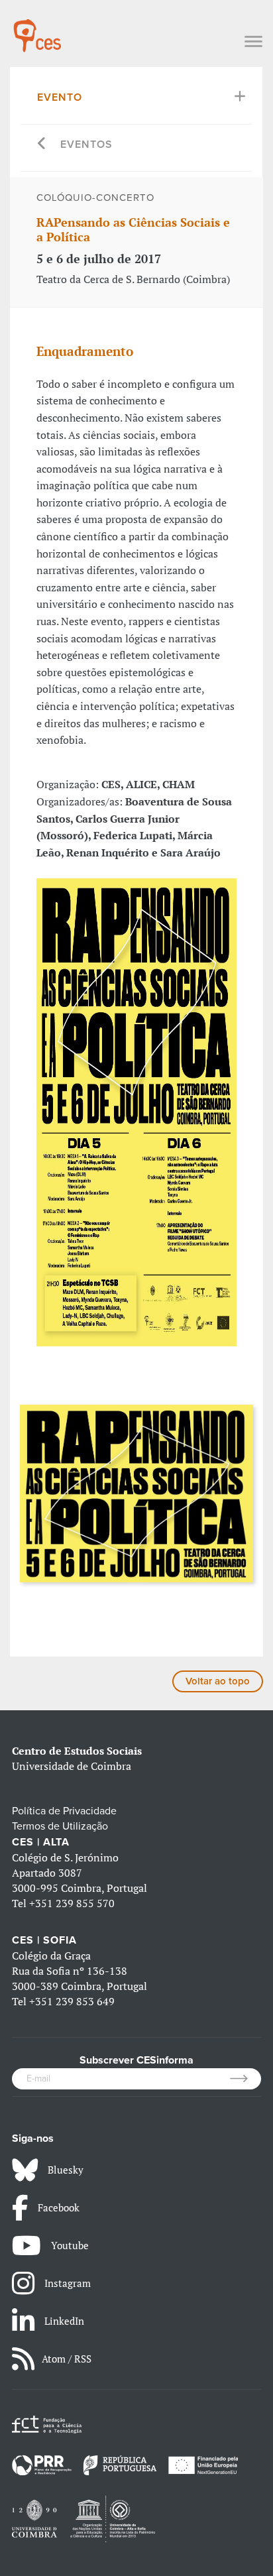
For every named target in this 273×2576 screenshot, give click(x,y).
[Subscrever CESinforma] (246, 2079)
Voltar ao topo (218, 1681)
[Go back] (42, 145)
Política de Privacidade (64, 1811)
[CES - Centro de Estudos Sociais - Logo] (37, 29)
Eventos (86, 145)
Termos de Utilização (60, 1826)
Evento (60, 97)
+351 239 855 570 (72, 1903)
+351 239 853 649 (72, 2001)
